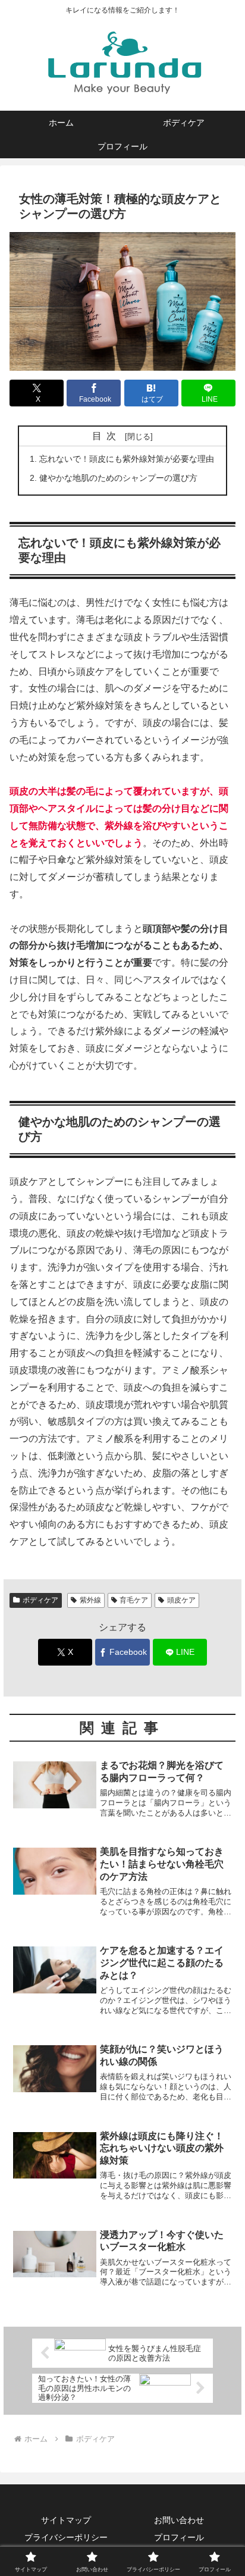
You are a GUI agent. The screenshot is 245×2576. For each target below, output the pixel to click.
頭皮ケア (181, 1600)
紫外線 (90, 1600)
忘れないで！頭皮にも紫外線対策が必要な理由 (127, 459)
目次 (106, 436)
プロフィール (179, 2537)
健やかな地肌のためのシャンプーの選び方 (118, 478)
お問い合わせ (179, 2520)
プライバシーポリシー (66, 2537)
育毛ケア (134, 1600)
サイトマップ (66, 2520)
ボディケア (40, 1600)
